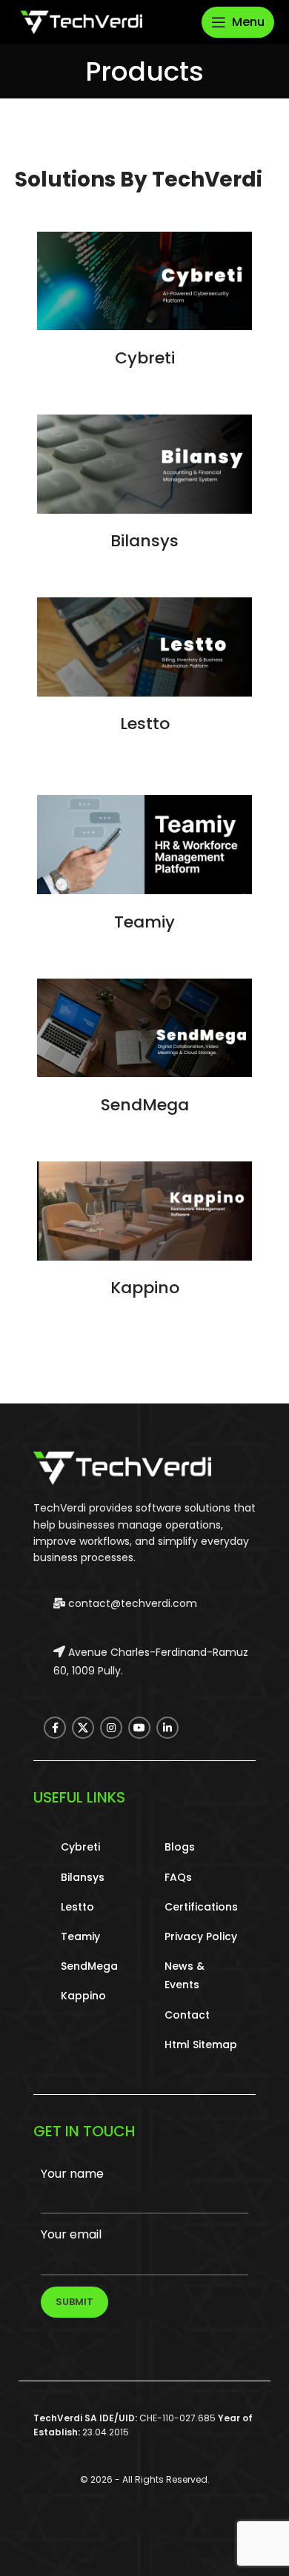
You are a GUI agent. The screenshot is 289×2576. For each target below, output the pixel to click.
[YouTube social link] (139, 1728)
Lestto (145, 724)
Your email (71, 2234)
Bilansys (144, 541)
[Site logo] (82, 21)
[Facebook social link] (55, 1728)
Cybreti (145, 358)
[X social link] (83, 1728)
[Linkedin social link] (167, 1728)
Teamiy (144, 922)
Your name (72, 2174)
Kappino (145, 1288)
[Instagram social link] (111, 1728)
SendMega (145, 1105)
